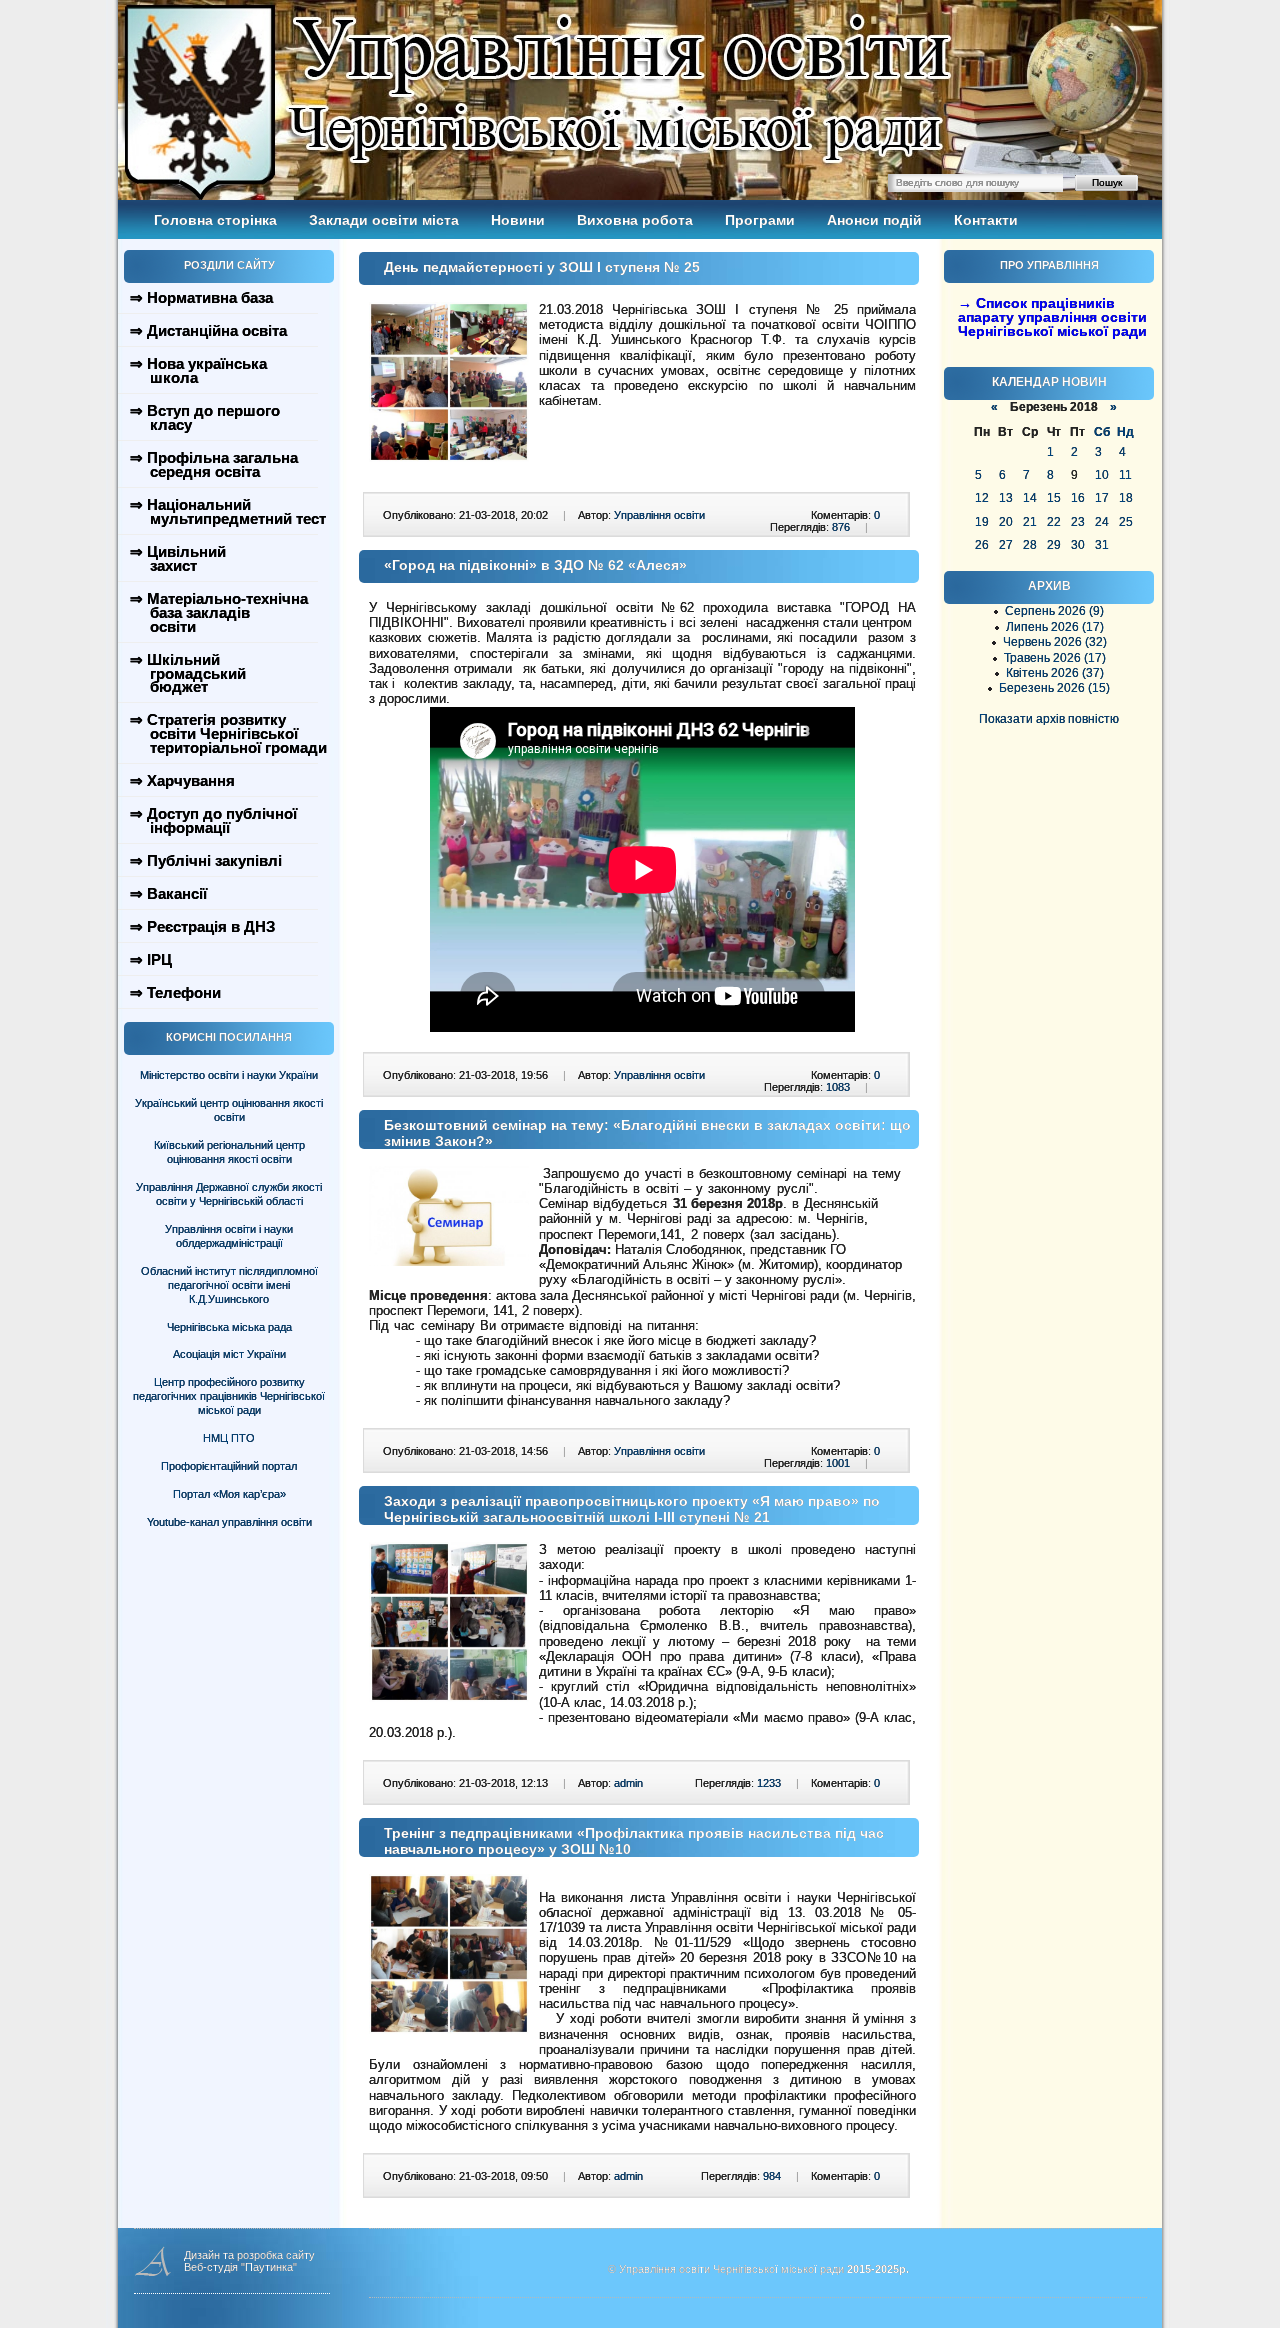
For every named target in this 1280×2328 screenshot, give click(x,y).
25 (1126, 522)
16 (1078, 498)
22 (1054, 522)
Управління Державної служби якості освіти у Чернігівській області (229, 1194)
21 (1030, 522)
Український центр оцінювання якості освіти (229, 1110)
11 (1125, 475)
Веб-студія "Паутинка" (240, 2267)
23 (1078, 522)
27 (1006, 545)
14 (1030, 498)
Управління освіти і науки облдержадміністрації (229, 1236)
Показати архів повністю (1049, 719)
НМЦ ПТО (229, 1438)
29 (1054, 545)
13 (1006, 498)
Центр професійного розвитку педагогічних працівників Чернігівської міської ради (229, 1396)
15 (1054, 498)
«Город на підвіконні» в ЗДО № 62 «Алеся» (535, 565)
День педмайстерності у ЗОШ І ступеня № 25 (542, 267)
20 (1006, 522)
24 (1102, 522)
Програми (760, 220)
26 (982, 545)
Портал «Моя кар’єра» (229, 1494)
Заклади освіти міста (384, 220)
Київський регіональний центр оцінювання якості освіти (229, 1152)
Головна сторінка (215, 220)
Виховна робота (635, 220)
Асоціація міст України (229, 1354)
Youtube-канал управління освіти (229, 1522)
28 (1030, 545)
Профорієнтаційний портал (229, 1466)
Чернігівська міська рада (229, 1327)
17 (1102, 498)
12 (982, 498)
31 (1102, 545)
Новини (518, 220)
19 (982, 522)
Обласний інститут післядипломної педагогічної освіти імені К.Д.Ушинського (229, 1285)
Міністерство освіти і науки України (229, 1075)
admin (628, 1783)
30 (1078, 545)
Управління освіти (659, 515)
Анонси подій (874, 220)
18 (1126, 498)
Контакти (986, 220)
